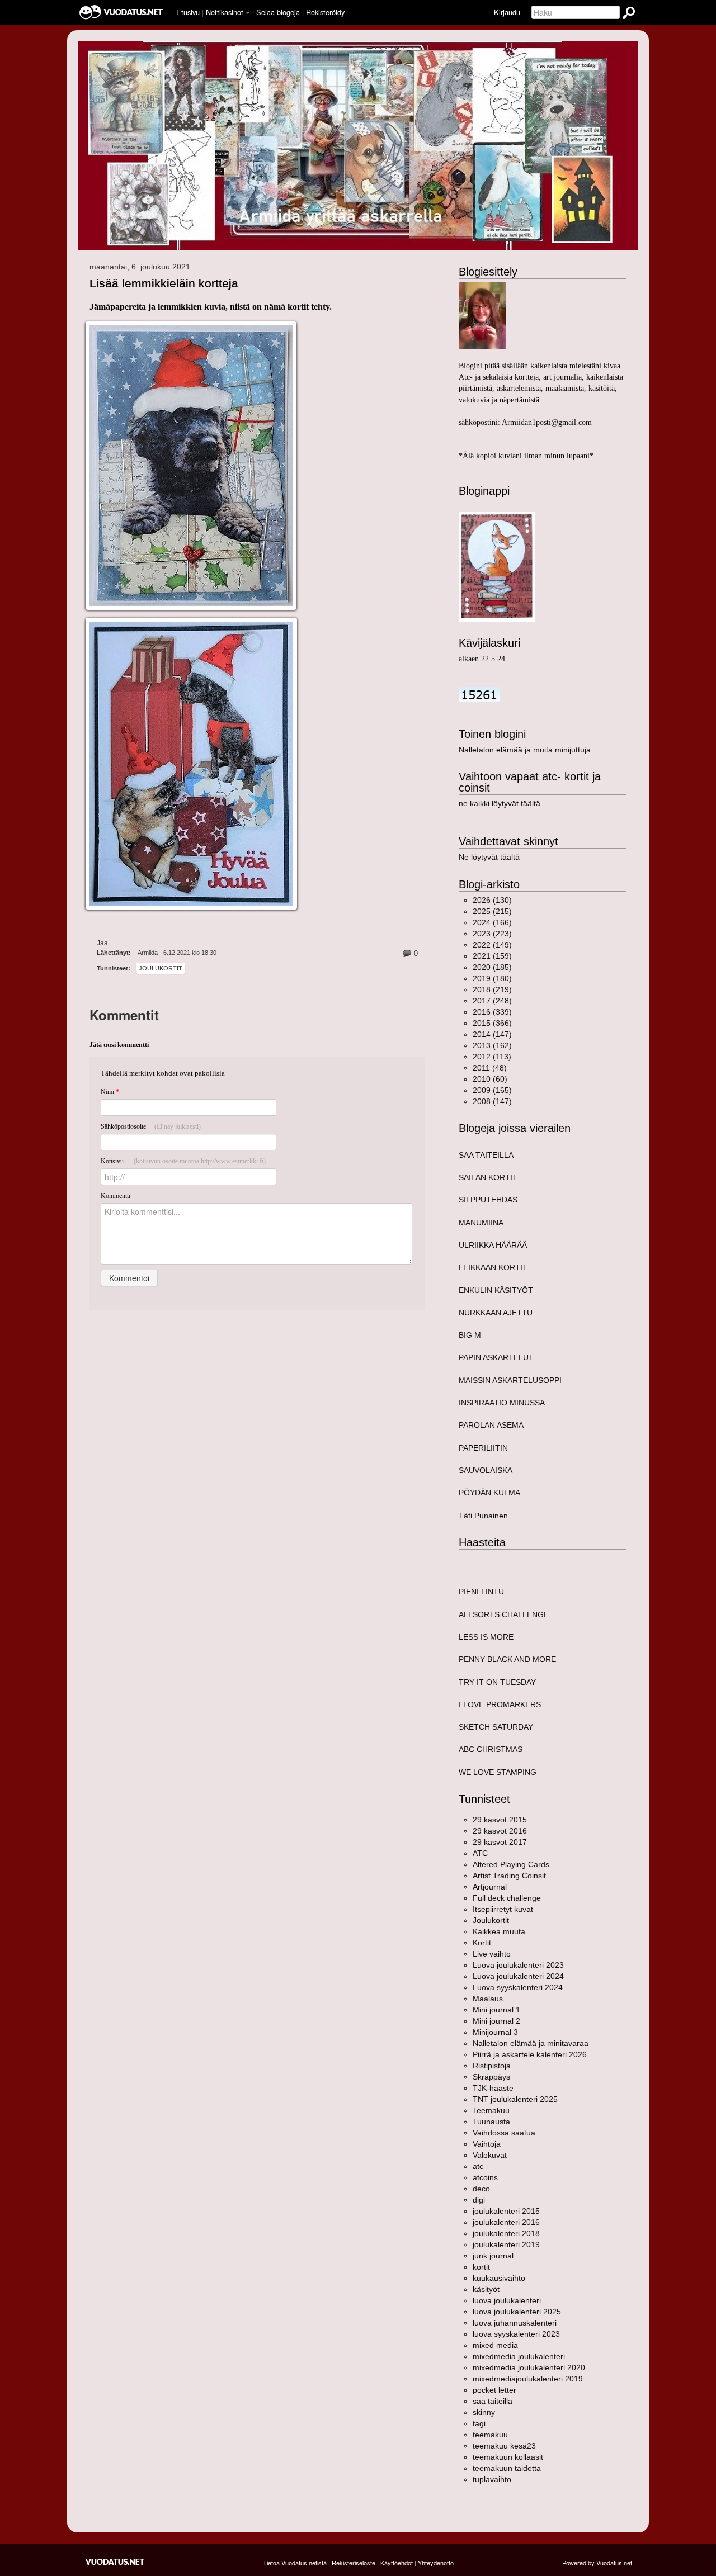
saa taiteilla (493, 2401)
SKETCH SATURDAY (496, 1727)
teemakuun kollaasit (508, 2457)
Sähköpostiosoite (151, 1126)
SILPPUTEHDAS (488, 1200)
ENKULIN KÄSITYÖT (496, 1290)
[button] (248, 13)
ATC (480, 1853)
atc (478, 2166)
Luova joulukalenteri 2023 (518, 1965)
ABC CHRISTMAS (491, 1749)
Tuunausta (491, 2122)
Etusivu (188, 12)
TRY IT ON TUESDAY (497, 1682)
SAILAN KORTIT (488, 1177)
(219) (492, 989)
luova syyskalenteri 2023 (516, 2334)
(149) (492, 945)
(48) (490, 1068)
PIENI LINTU (481, 1592)
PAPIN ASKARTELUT (496, 1357)
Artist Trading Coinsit (509, 1876)
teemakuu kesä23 (504, 2446)
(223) (492, 934)
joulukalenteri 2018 (506, 2233)
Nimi (110, 1092)
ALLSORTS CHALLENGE (504, 1614)
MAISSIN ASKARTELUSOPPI (510, 1380)
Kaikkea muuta (499, 1931)
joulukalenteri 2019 (506, 2244)
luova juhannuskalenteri (515, 2323)
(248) (492, 1001)
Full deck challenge (507, 1898)
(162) (492, 1045)
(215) (492, 911)
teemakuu (490, 2435)
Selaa (278, 12)
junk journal (493, 2256)
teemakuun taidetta (507, 2468)
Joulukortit (161, 968)
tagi (479, 2423)
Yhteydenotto (436, 2563)
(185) (492, 967)
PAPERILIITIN (483, 1448)
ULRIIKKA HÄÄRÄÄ (493, 1245)
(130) (492, 900)
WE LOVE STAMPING (498, 1772)
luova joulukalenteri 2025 (517, 2312)
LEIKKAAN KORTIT (493, 1267)
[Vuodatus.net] (115, 2562)
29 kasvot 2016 (500, 1831)
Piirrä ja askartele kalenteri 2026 (530, 2054)
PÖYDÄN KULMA (489, 1493)
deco (481, 2189)
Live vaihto (492, 1954)
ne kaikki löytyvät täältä (500, 803)
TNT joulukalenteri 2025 (515, 2099)
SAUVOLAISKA (486, 1470)
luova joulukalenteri (507, 2300)
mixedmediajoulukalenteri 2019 (528, 2379)
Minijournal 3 (495, 2032)
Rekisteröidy (325, 12)
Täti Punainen (483, 1516)
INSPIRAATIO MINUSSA (502, 1403)
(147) (492, 1034)
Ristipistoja (492, 2066)
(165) (492, 1090)
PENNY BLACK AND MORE (507, 1659)
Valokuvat (490, 2155)
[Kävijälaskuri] (479, 694)
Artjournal (490, 1887)
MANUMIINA (481, 1223)
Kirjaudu (507, 12)
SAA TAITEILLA (486, 1155)
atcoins (485, 2177)
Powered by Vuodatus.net (597, 2563)
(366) (492, 1023)
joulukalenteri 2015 (506, 2211)
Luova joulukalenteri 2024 (518, 1976)
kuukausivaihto (499, 2278)
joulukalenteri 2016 (506, 2222)
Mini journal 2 (496, 2021)
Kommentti (116, 1196)
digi (479, 2200)
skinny (484, 2412)
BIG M (470, 1335)
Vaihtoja (487, 2144)
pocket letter (494, 2390)
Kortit (482, 1943)
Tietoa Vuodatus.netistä (295, 2563)
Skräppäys (491, 2077)
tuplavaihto (492, 2479)
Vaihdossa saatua (504, 2133)
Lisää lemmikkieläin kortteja (164, 283)
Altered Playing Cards (511, 1864)
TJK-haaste (493, 2088)
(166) (492, 922)
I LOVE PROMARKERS (500, 1704)
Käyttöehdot (397, 2563)
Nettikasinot (225, 12)
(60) (490, 1079)
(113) (492, 1057)
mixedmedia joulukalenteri (519, 2356)
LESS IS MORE (486, 1637)
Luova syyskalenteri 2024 (518, 1987)
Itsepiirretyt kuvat (503, 1909)
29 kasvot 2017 (500, 1842)
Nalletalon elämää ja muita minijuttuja (525, 750)
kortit (481, 2267)
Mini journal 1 (496, 2010)
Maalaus (488, 1999)
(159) (492, 956)
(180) (492, 978)
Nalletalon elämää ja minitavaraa (531, 2043)
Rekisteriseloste (354, 2563)
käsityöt (486, 2289)
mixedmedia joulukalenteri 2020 (529, 2367)
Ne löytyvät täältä (489, 857)
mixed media (495, 2345)
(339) (492, 1012)
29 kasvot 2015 (500, 1820)
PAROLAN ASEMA (491, 1425)
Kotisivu (183, 1161)
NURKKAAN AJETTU (496, 1313)
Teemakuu (491, 2110)
